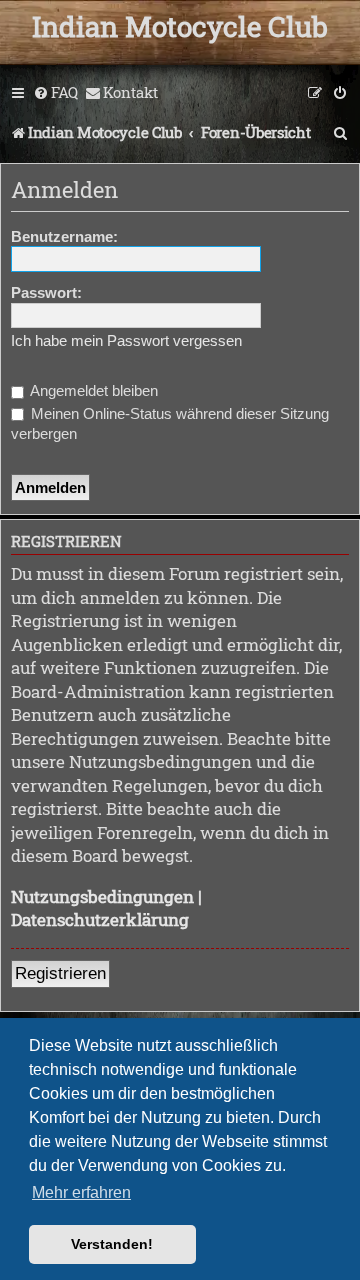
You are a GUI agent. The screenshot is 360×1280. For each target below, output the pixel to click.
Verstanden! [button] (112, 1244)
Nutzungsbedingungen (102, 896)
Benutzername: (64, 236)
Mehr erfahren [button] (81, 1192)
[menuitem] (55, 93)
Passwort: (46, 292)
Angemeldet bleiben (92, 390)
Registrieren (60, 973)
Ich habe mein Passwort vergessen (126, 340)
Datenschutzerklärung (100, 919)
